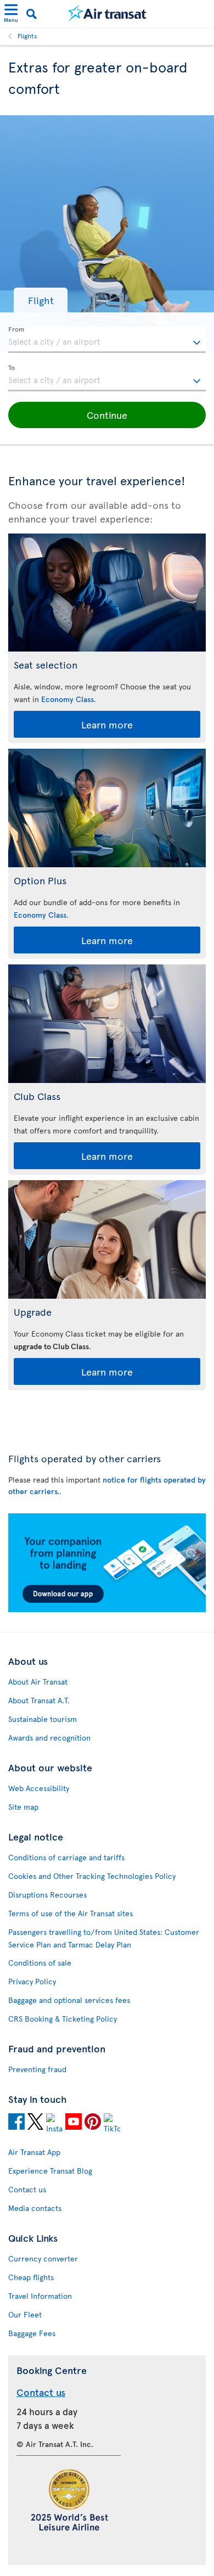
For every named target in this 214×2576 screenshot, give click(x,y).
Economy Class (67, 699)
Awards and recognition (49, 1738)
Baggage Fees (32, 2333)
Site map (23, 1807)
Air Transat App (34, 2152)
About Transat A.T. (39, 1700)
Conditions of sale (40, 1963)
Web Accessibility (39, 1788)
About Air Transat (38, 1682)
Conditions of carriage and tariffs (66, 1857)
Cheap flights (31, 2277)
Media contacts (35, 2208)
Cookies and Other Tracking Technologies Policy (92, 1876)
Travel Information (40, 2296)
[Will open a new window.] (16, 2123)
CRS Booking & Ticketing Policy (63, 2019)
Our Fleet (25, 2314)
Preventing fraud (37, 2069)
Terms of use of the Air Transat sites (71, 1913)
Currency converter (43, 2258)
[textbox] (107, 340)
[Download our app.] (107, 1609)
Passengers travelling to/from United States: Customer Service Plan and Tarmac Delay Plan (104, 1938)
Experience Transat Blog (50, 2171)
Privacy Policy (32, 1981)
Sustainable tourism (43, 1719)
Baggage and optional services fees (69, 2000)
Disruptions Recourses (47, 1895)
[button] (41, 300)
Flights (27, 36)
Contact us (27, 2189)
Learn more (107, 724)
